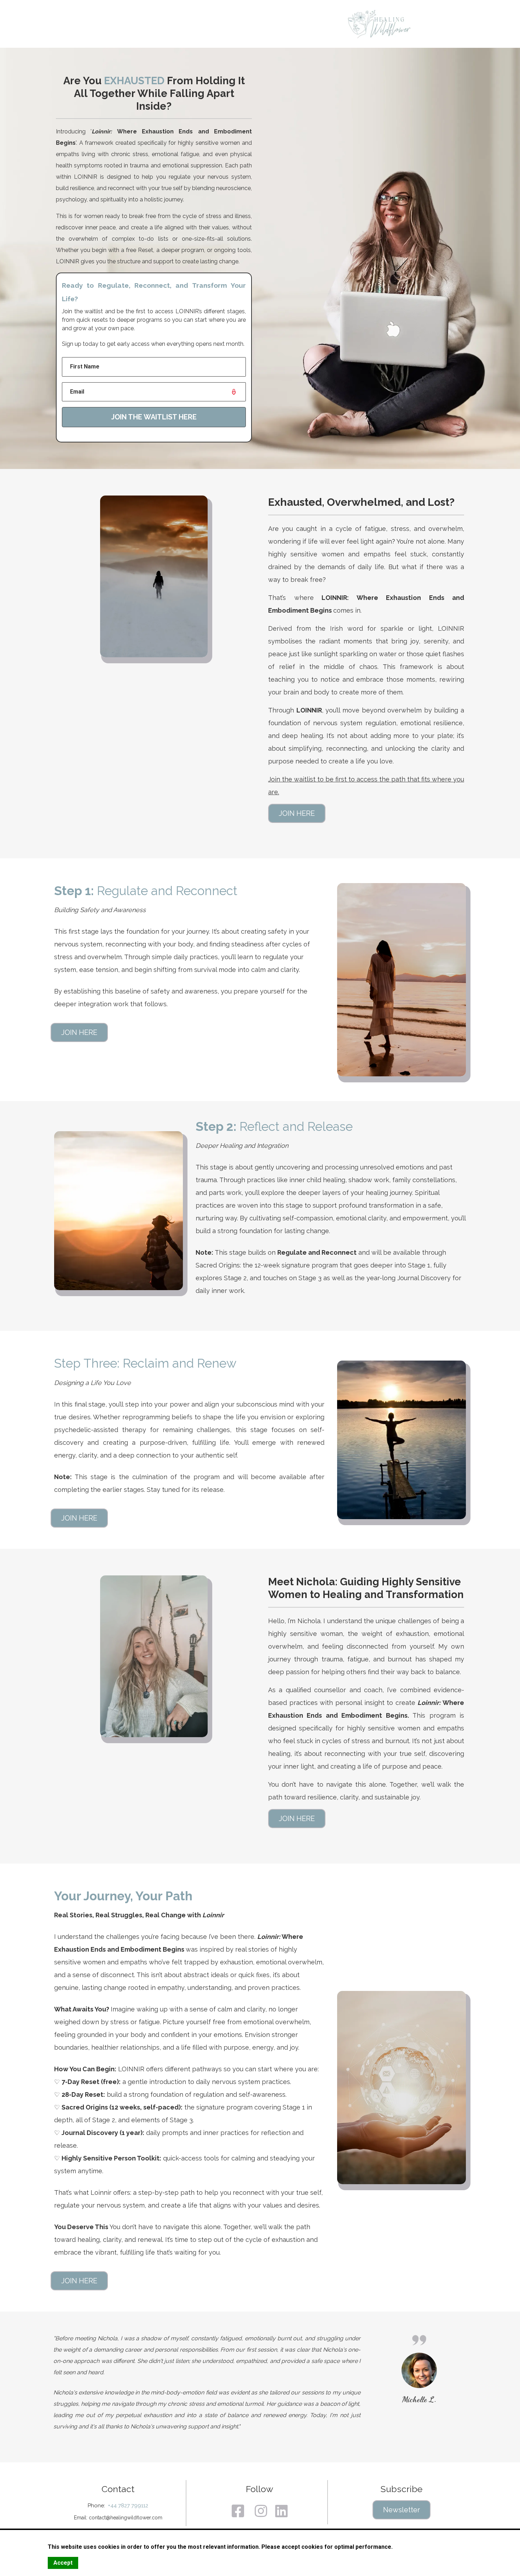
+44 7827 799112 (127, 2506)
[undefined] (241, 2511)
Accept (63, 2563)
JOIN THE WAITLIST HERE (154, 417)
